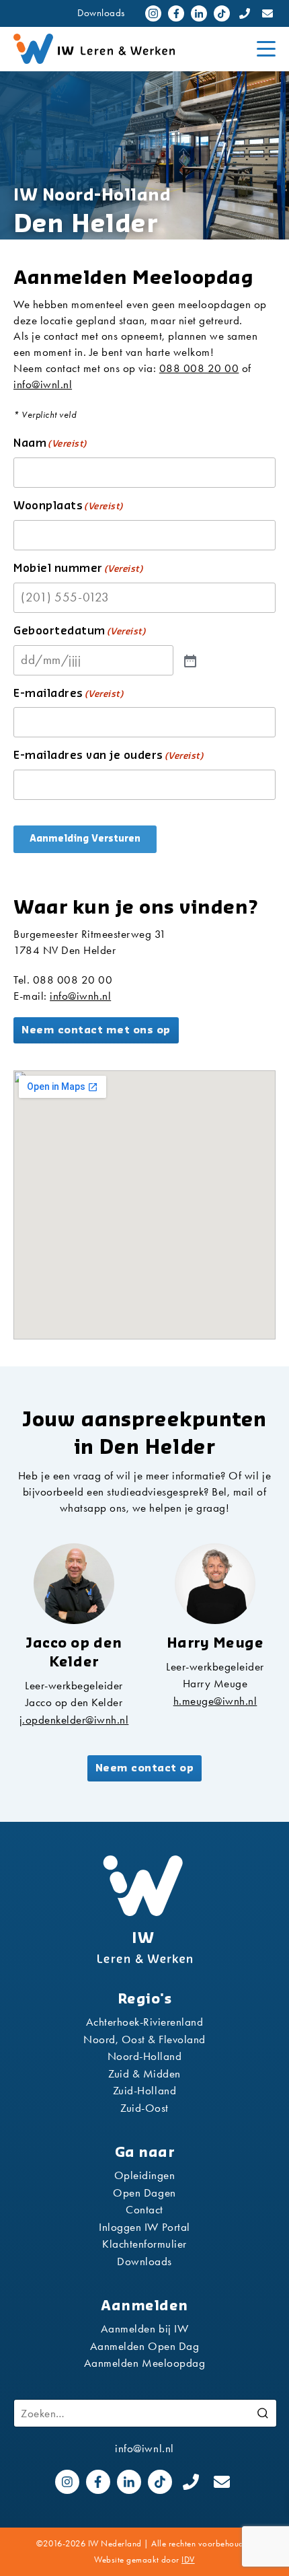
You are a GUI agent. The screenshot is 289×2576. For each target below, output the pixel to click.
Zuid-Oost (144, 2108)
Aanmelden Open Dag (144, 2346)
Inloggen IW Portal (144, 2227)
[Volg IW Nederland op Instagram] (153, 13)
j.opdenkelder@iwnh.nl (74, 1720)
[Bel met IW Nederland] (245, 13)
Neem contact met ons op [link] (96, 1030)
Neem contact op (145, 1768)
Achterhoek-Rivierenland (145, 2022)
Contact (144, 2209)
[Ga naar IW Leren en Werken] (130, 49)
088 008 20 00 (199, 368)
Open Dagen (144, 2193)
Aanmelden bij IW (144, 2328)
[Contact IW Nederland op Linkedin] (199, 13)
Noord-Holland (145, 2056)
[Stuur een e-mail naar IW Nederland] (267, 13)
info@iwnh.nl (80, 996)
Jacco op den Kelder (74, 1702)
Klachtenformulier (144, 2244)
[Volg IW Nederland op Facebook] (176, 13)
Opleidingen (145, 2175)
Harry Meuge (215, 1683)
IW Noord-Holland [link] (92, 195)
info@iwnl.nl (43, 384)
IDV (188, 2560)
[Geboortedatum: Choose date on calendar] (189, 660)
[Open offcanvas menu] (266, 49)
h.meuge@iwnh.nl (215, 1701)
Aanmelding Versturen (85, 839)
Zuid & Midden (144, 2073)
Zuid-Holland (144, 2090)
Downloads (101, 13)
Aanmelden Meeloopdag (144, 2363)
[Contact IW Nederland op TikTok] (222, 13)
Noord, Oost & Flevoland (144, 2039)
